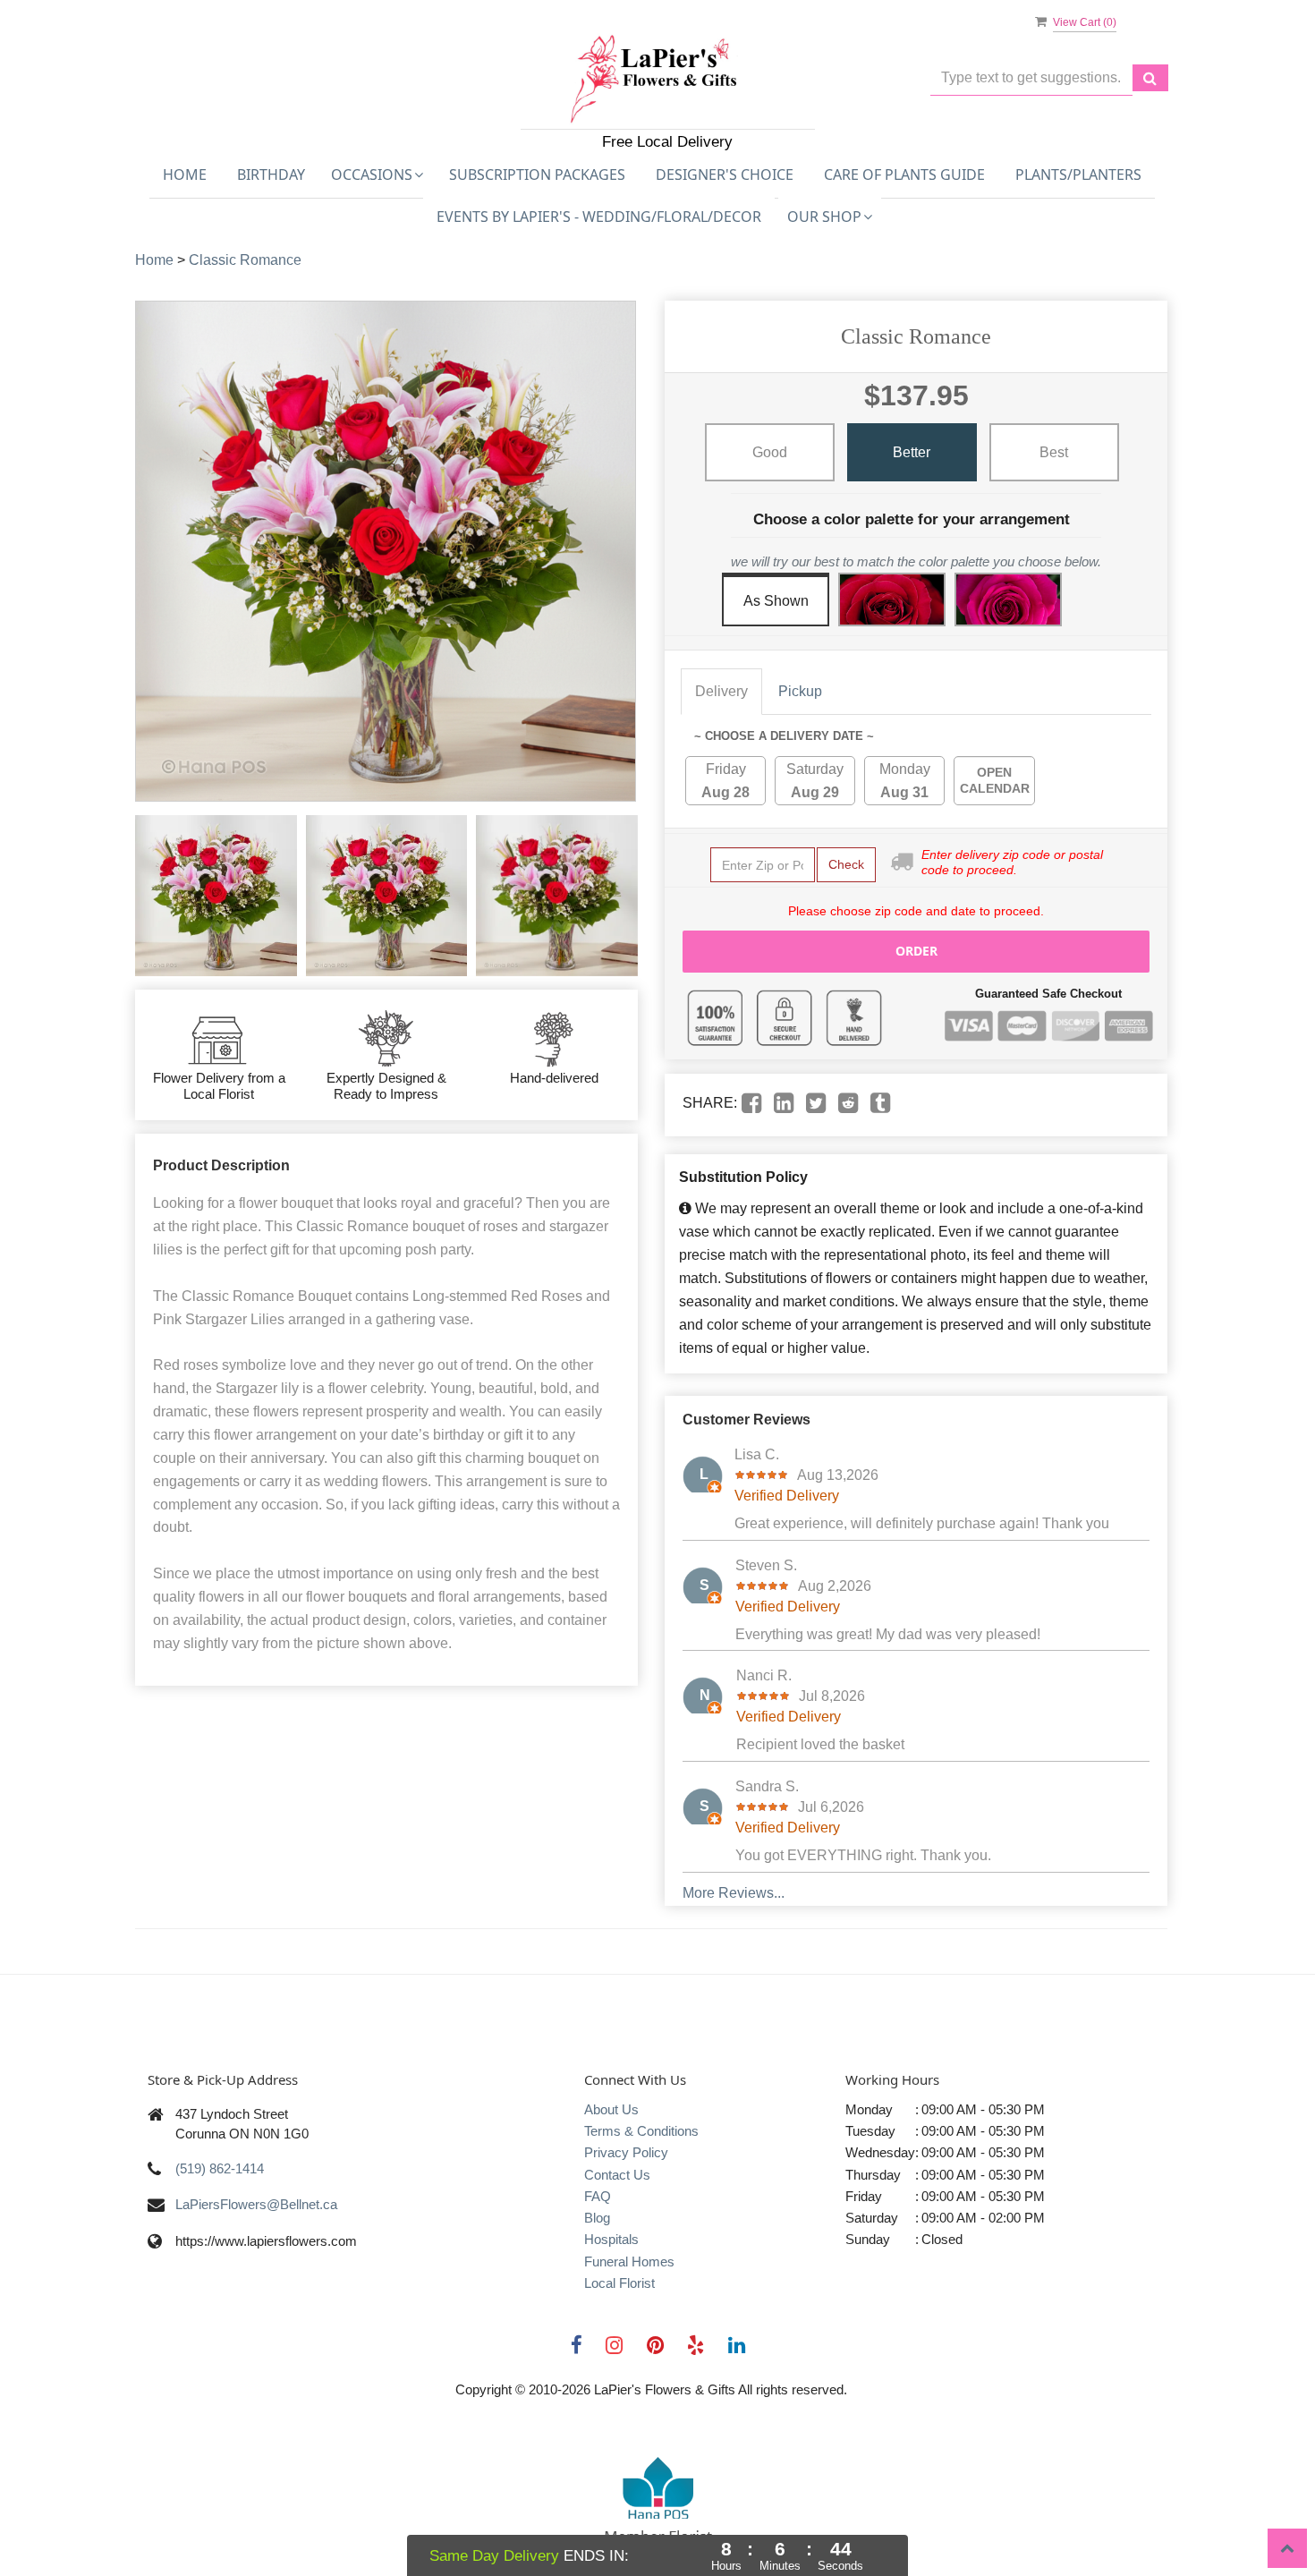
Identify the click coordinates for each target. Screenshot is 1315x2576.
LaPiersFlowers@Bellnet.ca (256, 2204)
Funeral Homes (629, 2261)
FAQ (598, 2196)
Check (846, 864)
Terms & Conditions (641, 2131)
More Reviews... (734, 1893)
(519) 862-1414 (220, 2168)
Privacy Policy (626, 2152)
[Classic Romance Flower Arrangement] (216, 896)
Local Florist (619, 2283)
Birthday (271, 174)
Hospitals (611, 2239)
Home (185, 174)
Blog (597, 2218)
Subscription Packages (537, 174)
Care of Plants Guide (904, 174)
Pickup (800, 691)
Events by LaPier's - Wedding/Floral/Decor (599, 217)
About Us (611, 2109)
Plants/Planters (1078, 174)
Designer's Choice (725, 174)
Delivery (721, 691)
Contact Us (617, 2175)
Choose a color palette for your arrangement (912, 519)
